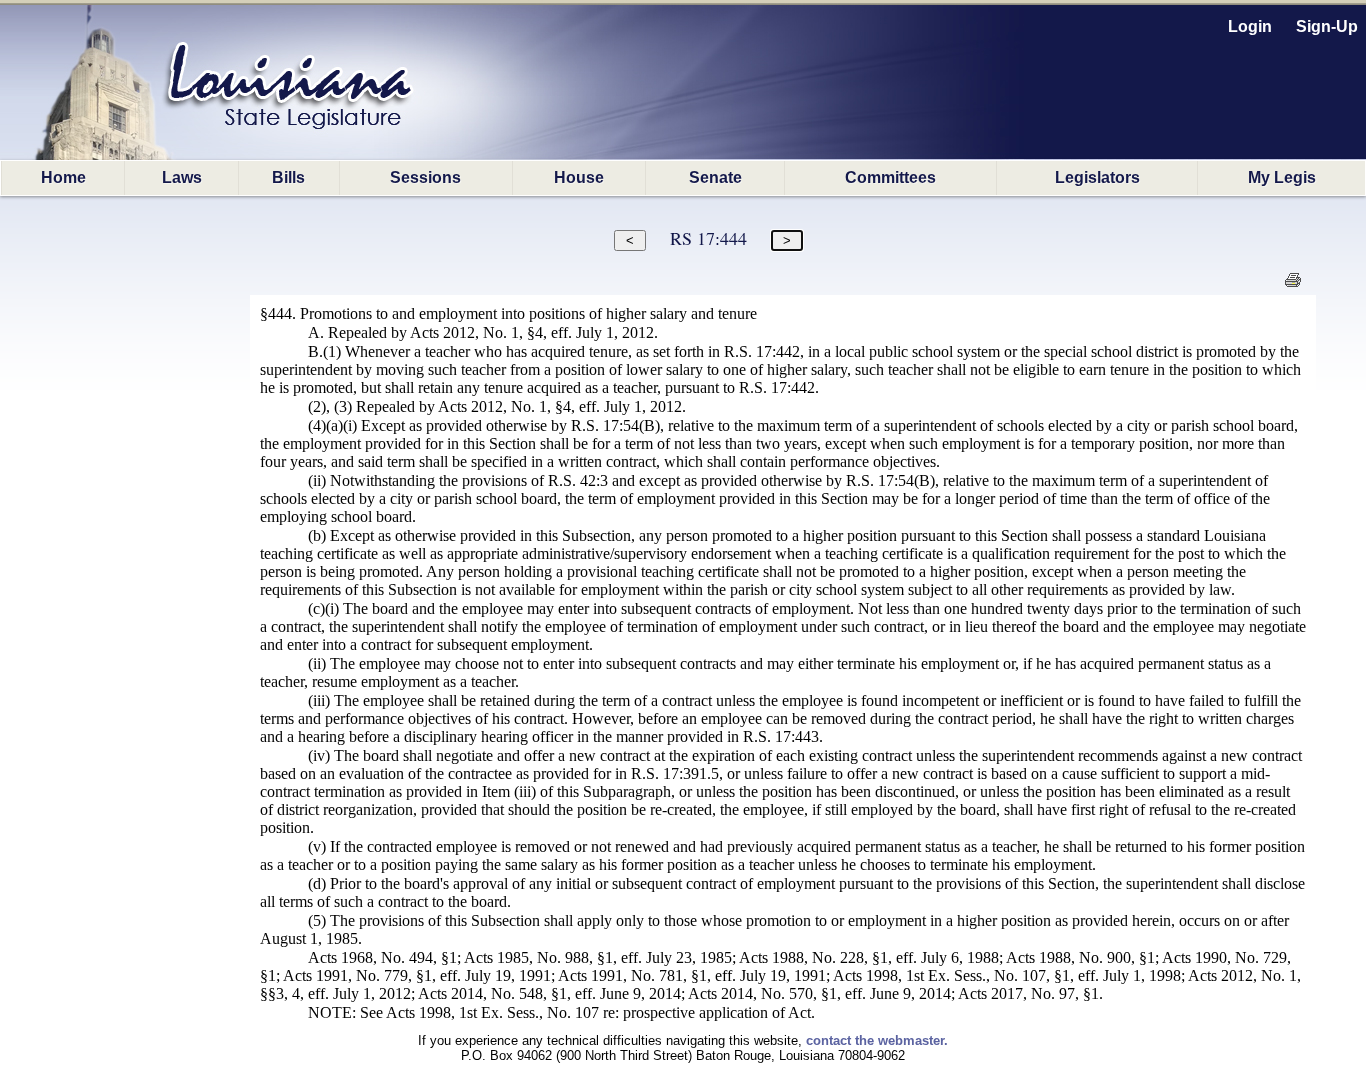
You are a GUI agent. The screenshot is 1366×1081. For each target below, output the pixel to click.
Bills (288, 177)
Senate (715, 177)
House (579, 177)
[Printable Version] (1292, 285)
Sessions (425, 177)
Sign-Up (1327, 26)
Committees (890, 177)
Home (63, 177)
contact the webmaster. (877, 1040)
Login (1250, 26)
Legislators (1097, 177)
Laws (182, 177)
